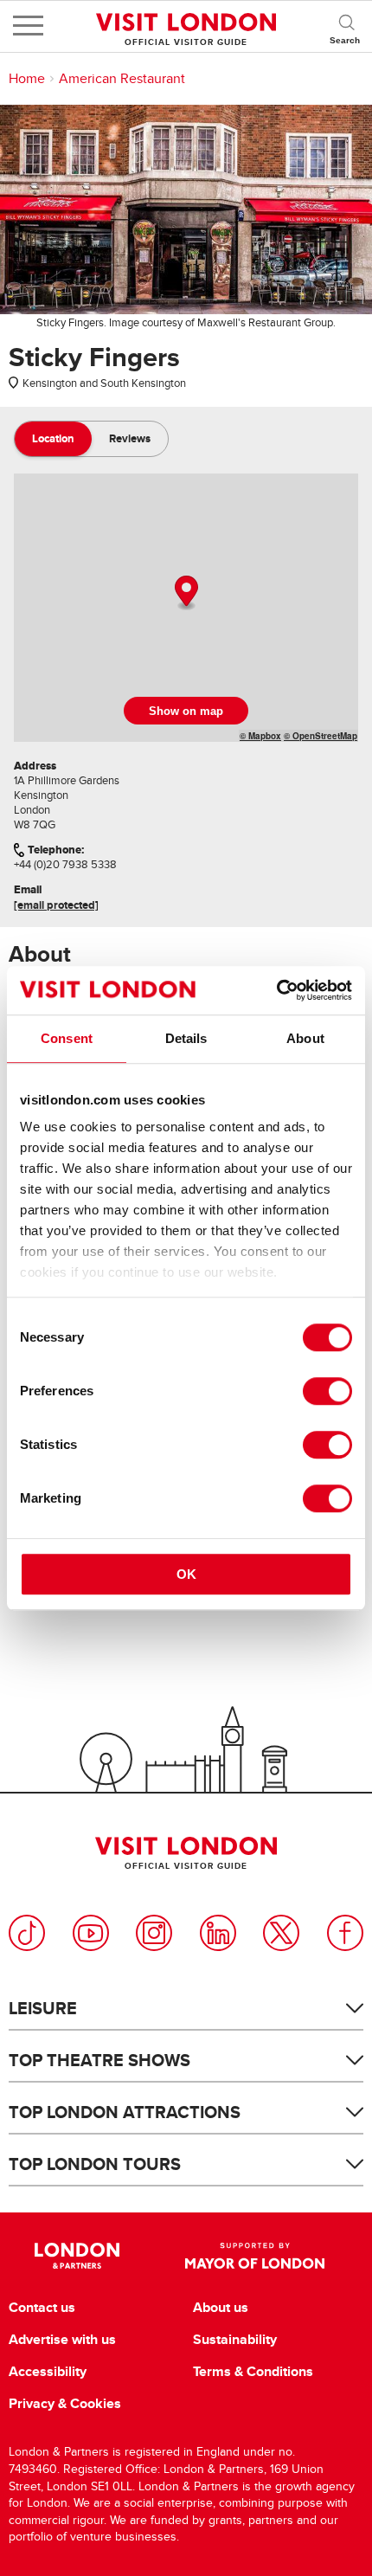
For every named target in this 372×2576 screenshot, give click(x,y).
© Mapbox (260, 736)
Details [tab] (186, 1038)
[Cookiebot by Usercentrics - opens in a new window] (276, 990)
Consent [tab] (67, 1038)
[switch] (327, 1391)
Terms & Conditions (253, 2372)
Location (53, 438)
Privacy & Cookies (65, 2404)
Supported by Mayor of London (254, 2256)
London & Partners (77, 2256)
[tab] (53, 439)
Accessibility (48, 2372)
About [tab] (305, 1038)
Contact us (42, 2308)
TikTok (27, 1933)
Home (27, 79)
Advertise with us (62, 2340)
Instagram (154, 1933)
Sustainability (235, 2340)
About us (221, 2308)
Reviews (130, 438)
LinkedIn (218, 1933)
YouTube (91, 1933)
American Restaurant (122, 79)
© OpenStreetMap (321, 736)
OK (186, 1574)
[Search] (346, 26)
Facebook (345, 1933)
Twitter (281, 1933)
